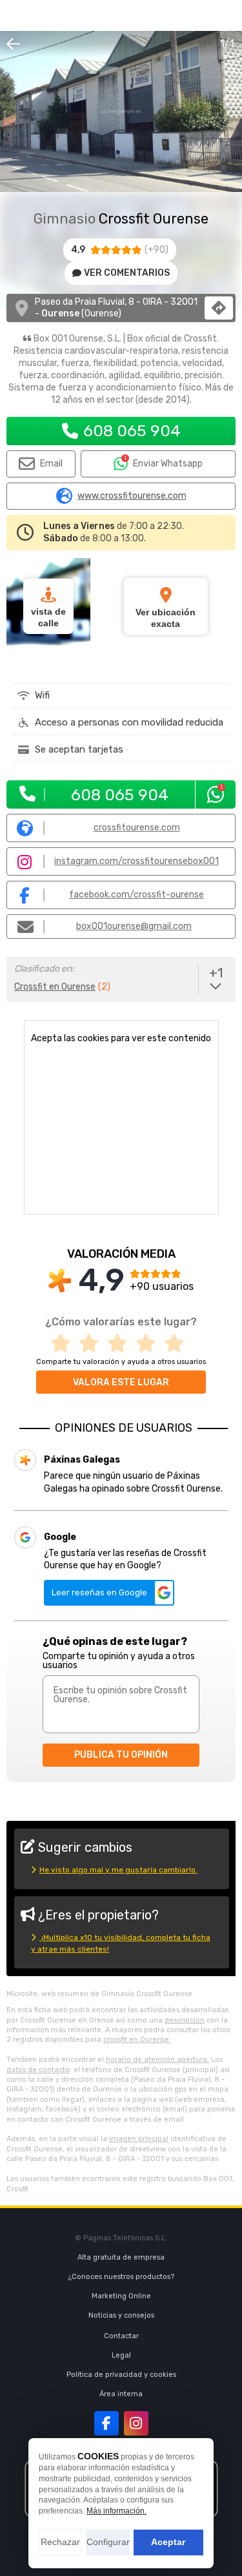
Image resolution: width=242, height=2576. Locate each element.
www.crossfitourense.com (132, 496)
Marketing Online (121, 2296)
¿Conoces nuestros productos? (121, 2277)
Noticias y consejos (121, 2315)
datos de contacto (38, 2070)
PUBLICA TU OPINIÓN (121, 1755)
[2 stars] (93, 1344)
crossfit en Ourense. (137, 2040)
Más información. (116, 2511)
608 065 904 (132, 431)
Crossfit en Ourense (55, 987)
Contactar (121, 2336)
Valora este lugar (121, 1382)
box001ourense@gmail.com (134, 926)
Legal (121, 2355)
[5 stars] (178, 1344)
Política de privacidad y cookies (121, 2375)
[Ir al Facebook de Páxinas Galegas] (106, 2423)
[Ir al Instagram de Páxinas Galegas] (136, 2423)
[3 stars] (121, 1344)
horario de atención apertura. (157, 2060)
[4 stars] (150, 1344)
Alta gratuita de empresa (121, 2257)
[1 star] (65, 1344)
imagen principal (139, 2139)
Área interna (121, 2394)
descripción (185, 2020)
